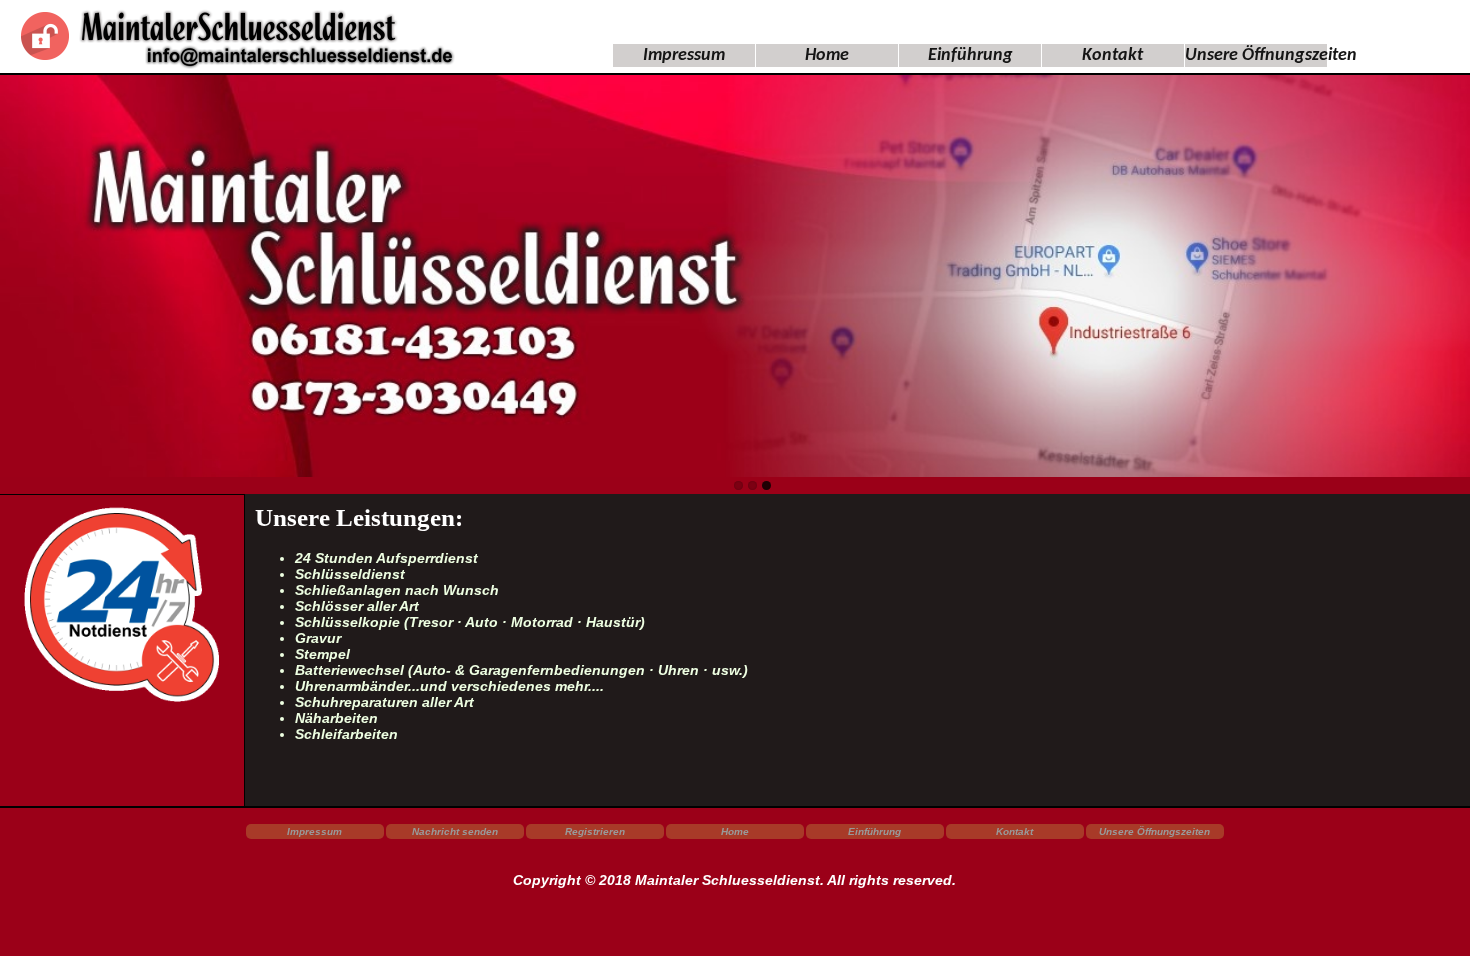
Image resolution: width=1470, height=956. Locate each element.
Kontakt (1112, 55)
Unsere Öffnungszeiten (1271, 55)
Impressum (684, 55)
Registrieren (595, 831)
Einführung (970, 55)
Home (827, 55)
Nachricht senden (455, 831)
